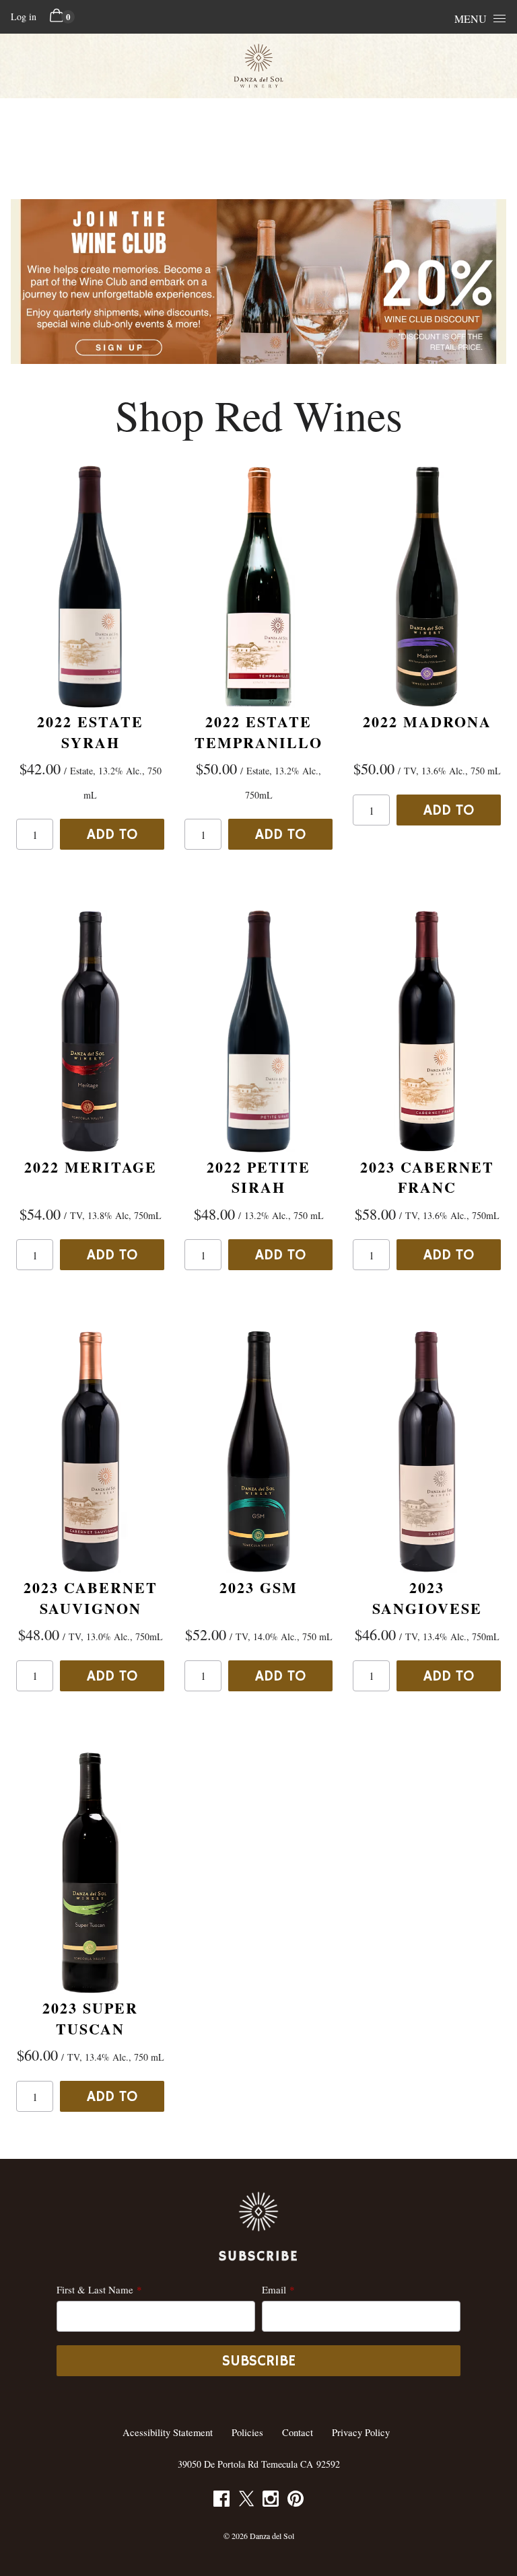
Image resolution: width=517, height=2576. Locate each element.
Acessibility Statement (168, 2432)
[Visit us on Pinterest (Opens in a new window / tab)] (296, 2501)
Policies (247, 2432)
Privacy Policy (361, 2432)
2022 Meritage (91, 1167)
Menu (471, 19)
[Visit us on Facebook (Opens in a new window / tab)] (221, 2501)
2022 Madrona (427, 722)
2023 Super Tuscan (90, 2018)
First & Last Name (95, 2289)
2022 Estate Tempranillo (258, 732)
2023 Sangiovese (427, 1598)
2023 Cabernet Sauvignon (91, 1598)
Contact (298, 2432)
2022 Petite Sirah (258, 1177)
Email (274, 2289)
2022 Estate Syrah (90, 732)
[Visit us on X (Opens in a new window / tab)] (246, 2501)
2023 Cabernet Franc (427, 1177)
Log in (24, 16)
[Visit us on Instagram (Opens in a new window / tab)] (271, 2501)
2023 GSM (258, 1587)
